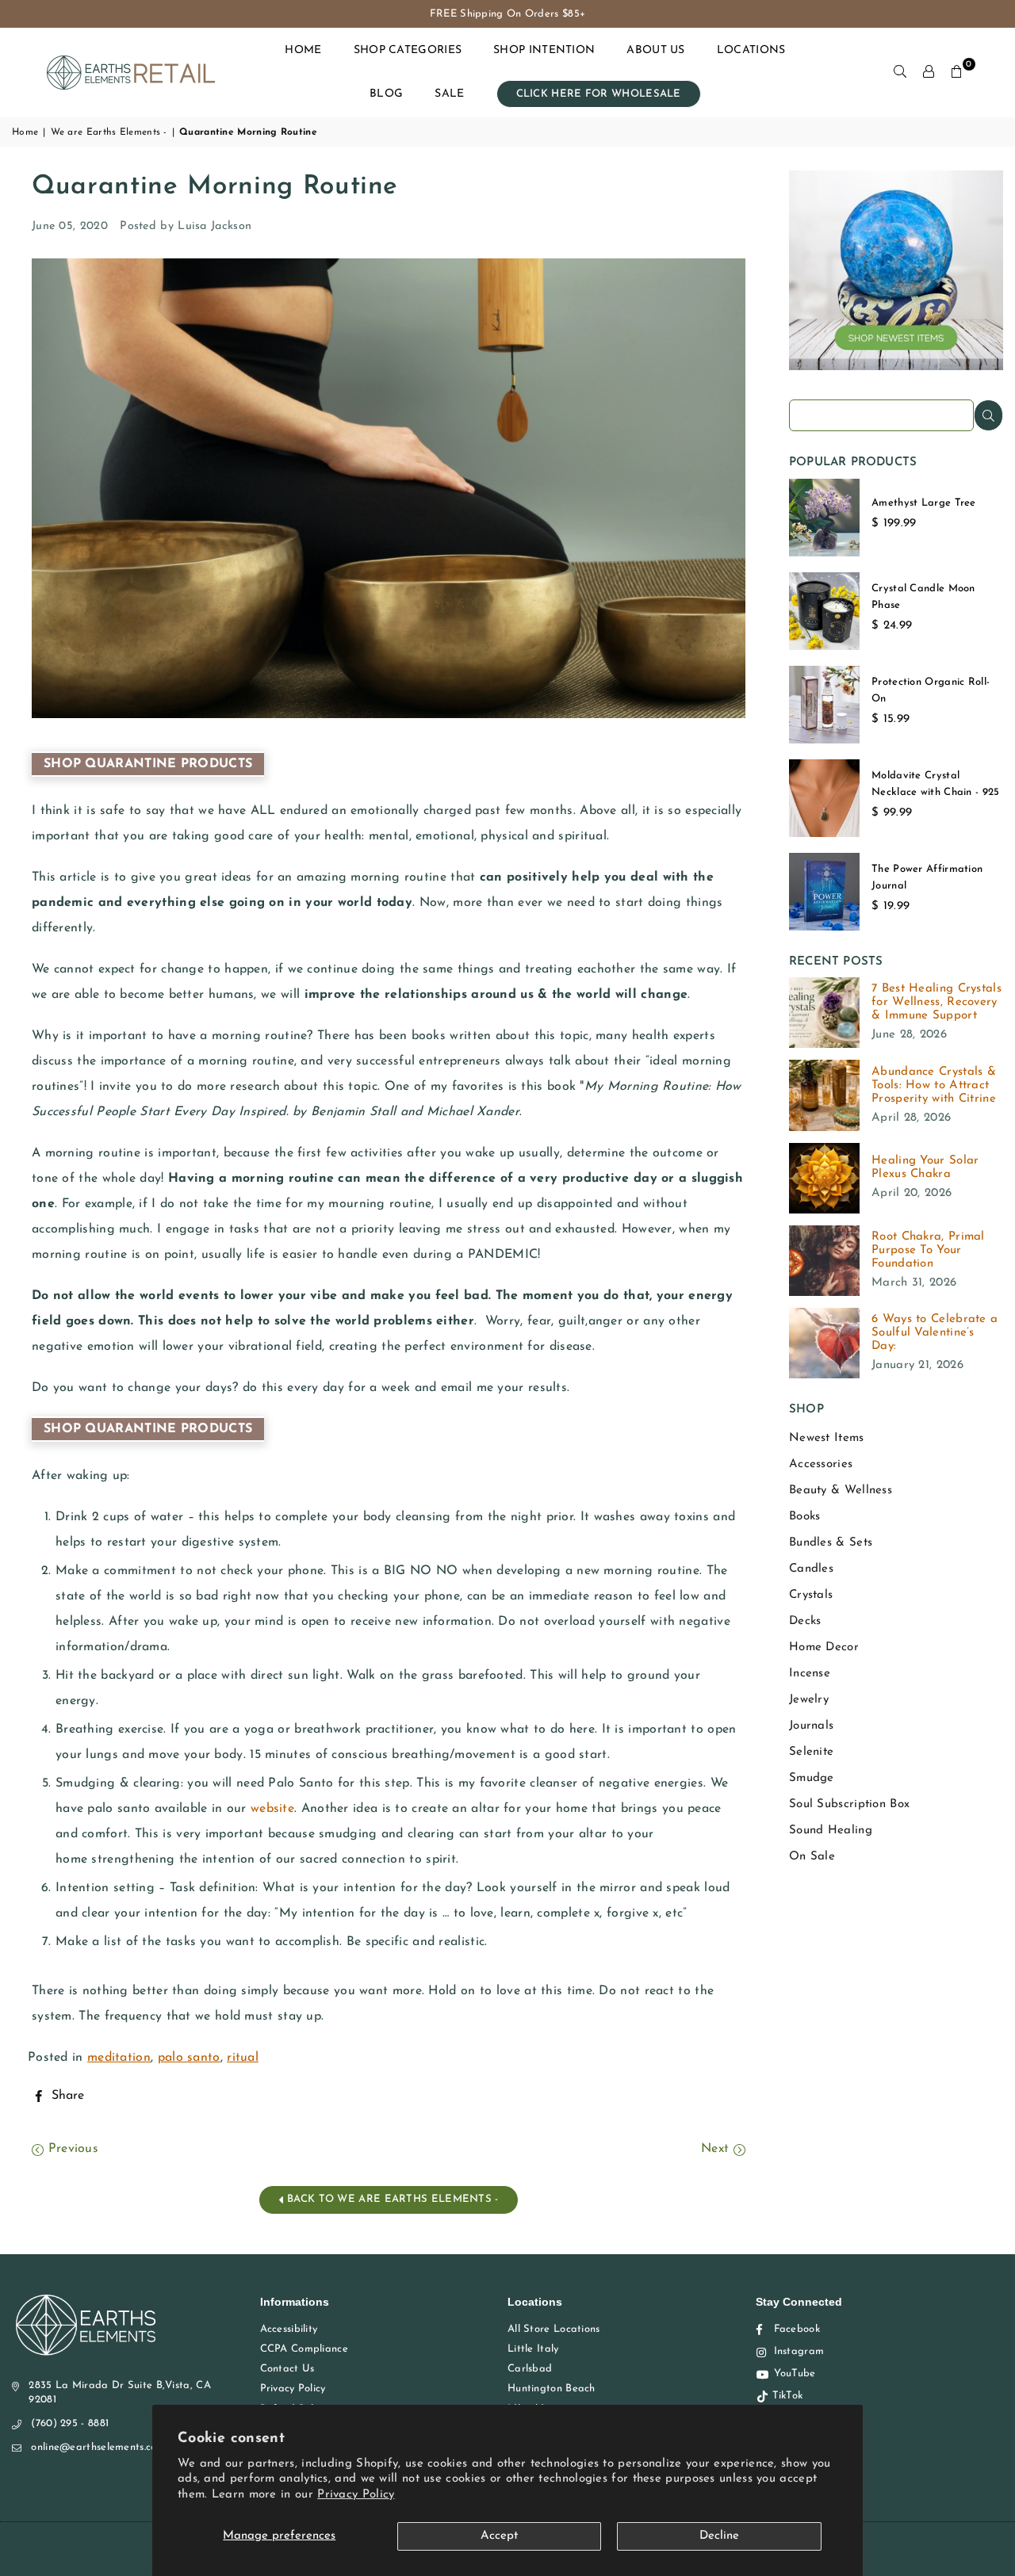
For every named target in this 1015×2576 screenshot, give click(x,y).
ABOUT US (655, 50)
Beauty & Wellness (841, 1491)
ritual (243, 2058)
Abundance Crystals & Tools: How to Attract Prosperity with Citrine (934, 1085)
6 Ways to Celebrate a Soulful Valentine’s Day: (935, 1333)
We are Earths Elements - (109, 132)
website (272, 1809)
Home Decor (824, 1647)
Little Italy (533, 2349)
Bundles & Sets (831, 1543)
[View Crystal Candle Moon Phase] (824, 611)
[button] (957, 72)
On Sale (812, 1857)
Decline (719, 2536)
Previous (71, 2149)
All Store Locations (554, 2329)
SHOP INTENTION (544, 50)
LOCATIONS (751, 50)
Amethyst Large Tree (924, 503)
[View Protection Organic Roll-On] (824, 705)
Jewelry (809, 1700)
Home (25, 132)
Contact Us (287, 2369)
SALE (449, 94)
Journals (811, 1726)
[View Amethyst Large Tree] (824, 518)
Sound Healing (831, 1831)
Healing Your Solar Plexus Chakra (925, 1168)
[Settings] (929, 72)
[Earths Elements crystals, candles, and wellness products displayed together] (896, 367)
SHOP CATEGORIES (408, 50)
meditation (119, 2058)
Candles (811, 1569)
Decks (805, 1621)
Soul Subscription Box (849, 1804)
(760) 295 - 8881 (70, 2423)
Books (805, 1517)
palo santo (189, 2058)
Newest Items (827, 1438)
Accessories (821, 1464)
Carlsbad (530, 2369)
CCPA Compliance (304, 2349)
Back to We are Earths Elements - (391, 2199)
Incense (810, 1674)
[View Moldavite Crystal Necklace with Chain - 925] (824, 798)
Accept (499, 2536)
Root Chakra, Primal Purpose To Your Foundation (928, 1250)
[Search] (900, 72)
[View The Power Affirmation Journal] (824, 892)
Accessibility (289, 2329)
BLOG (386, 94)
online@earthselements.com (98, 2447)
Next (717, 2149)
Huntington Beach (552, 2389)
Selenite (811, 1752)
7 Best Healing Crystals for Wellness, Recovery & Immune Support (936, 1002)
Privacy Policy (356, 2495)
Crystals (811, 1595)
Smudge (812, 1778)
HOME (303, 50)
